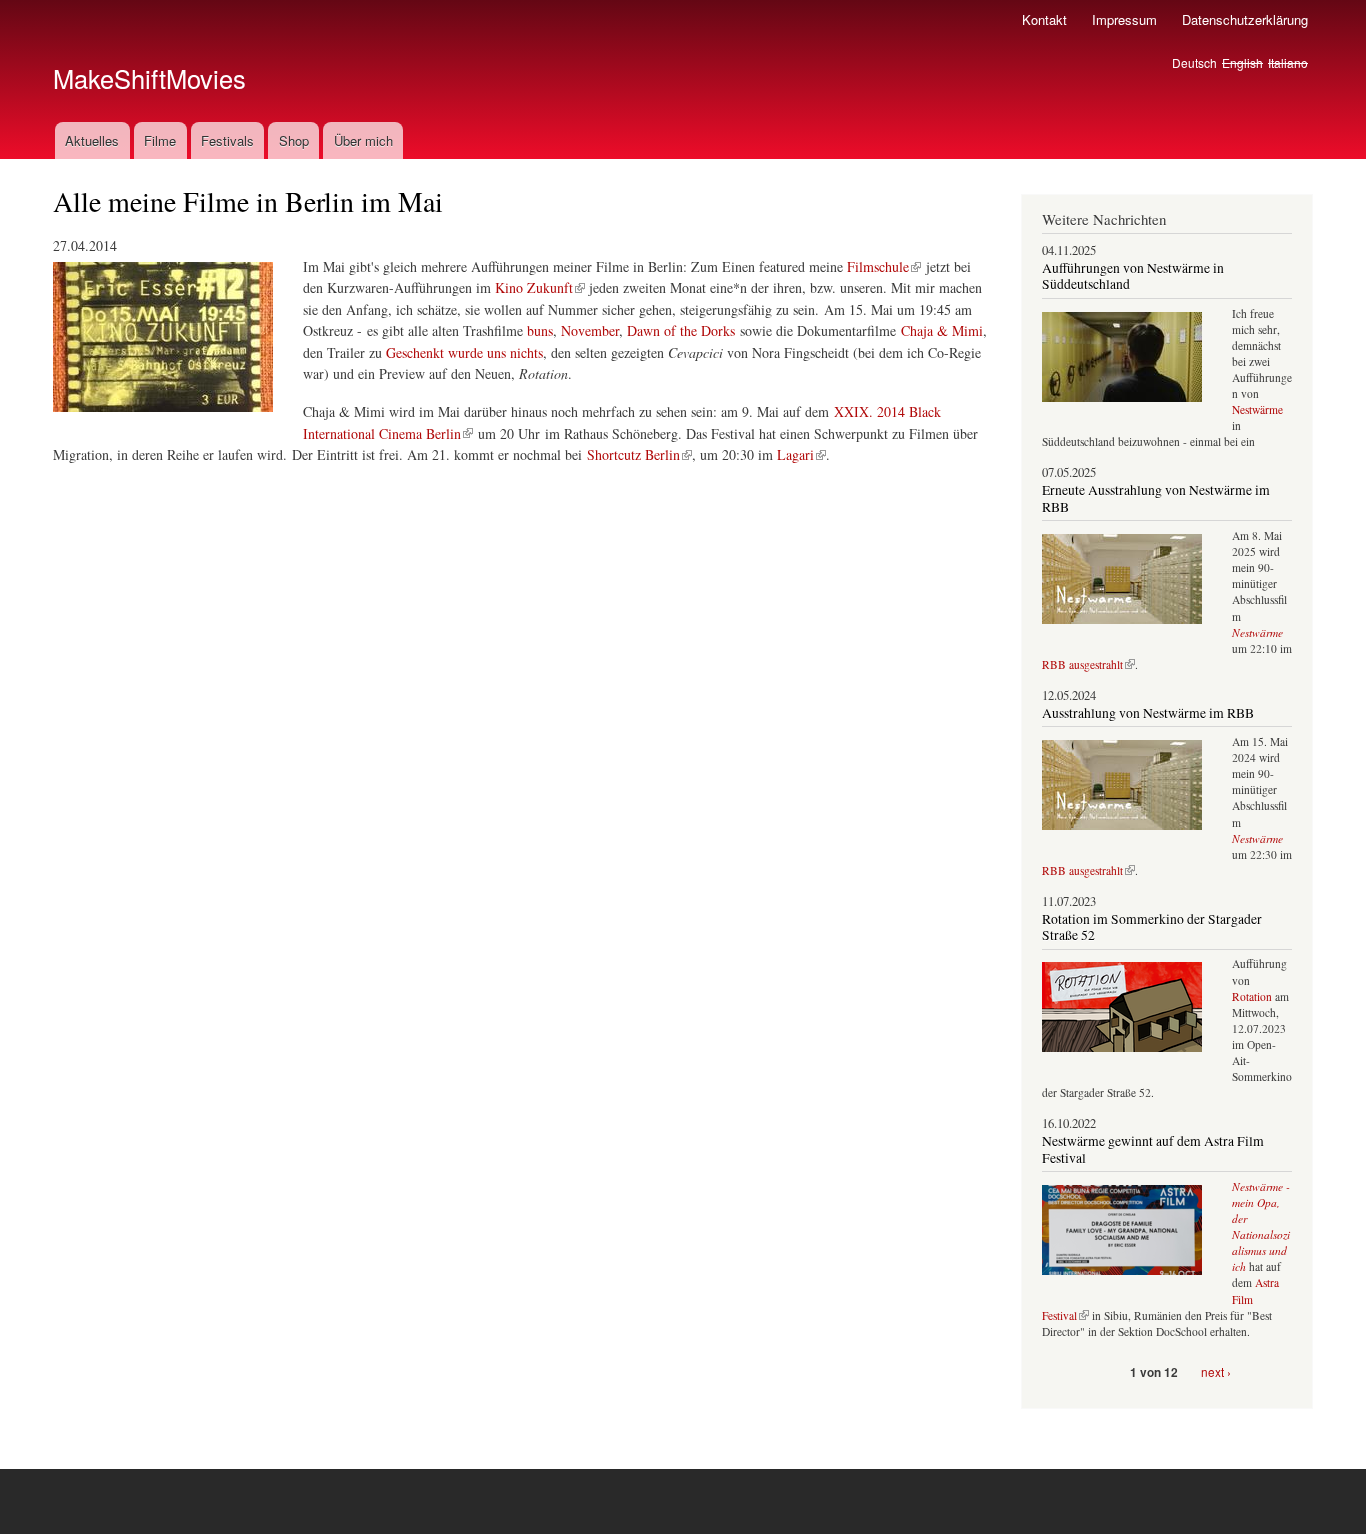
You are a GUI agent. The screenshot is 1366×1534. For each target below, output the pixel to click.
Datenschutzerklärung (1245, 19)
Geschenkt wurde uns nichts (464, 352)
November (590, 330)
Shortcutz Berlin (633, 454)
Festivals (227, 140)
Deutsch (1194, 62)
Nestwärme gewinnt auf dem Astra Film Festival (1153, 1149)
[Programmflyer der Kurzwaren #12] (163, 420)
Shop (294, 140)
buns (540, 330)
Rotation (1253, 996)
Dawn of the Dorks (681, 330)
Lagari (795, 454)
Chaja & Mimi (942, 330)
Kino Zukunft (534, 287)
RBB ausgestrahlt (1082, 664)
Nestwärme (1257, 409)
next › (1216, 1371)
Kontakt (1044, 19)
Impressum (1124, 19)
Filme (160, 140)
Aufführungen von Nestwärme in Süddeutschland (1133, 276)
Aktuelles (92, 140)
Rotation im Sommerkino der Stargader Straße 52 (1152, 927)
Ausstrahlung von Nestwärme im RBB (1148, 713)
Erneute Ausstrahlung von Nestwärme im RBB (1156, 498)
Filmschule (878, 266)
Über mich (363, 140)
